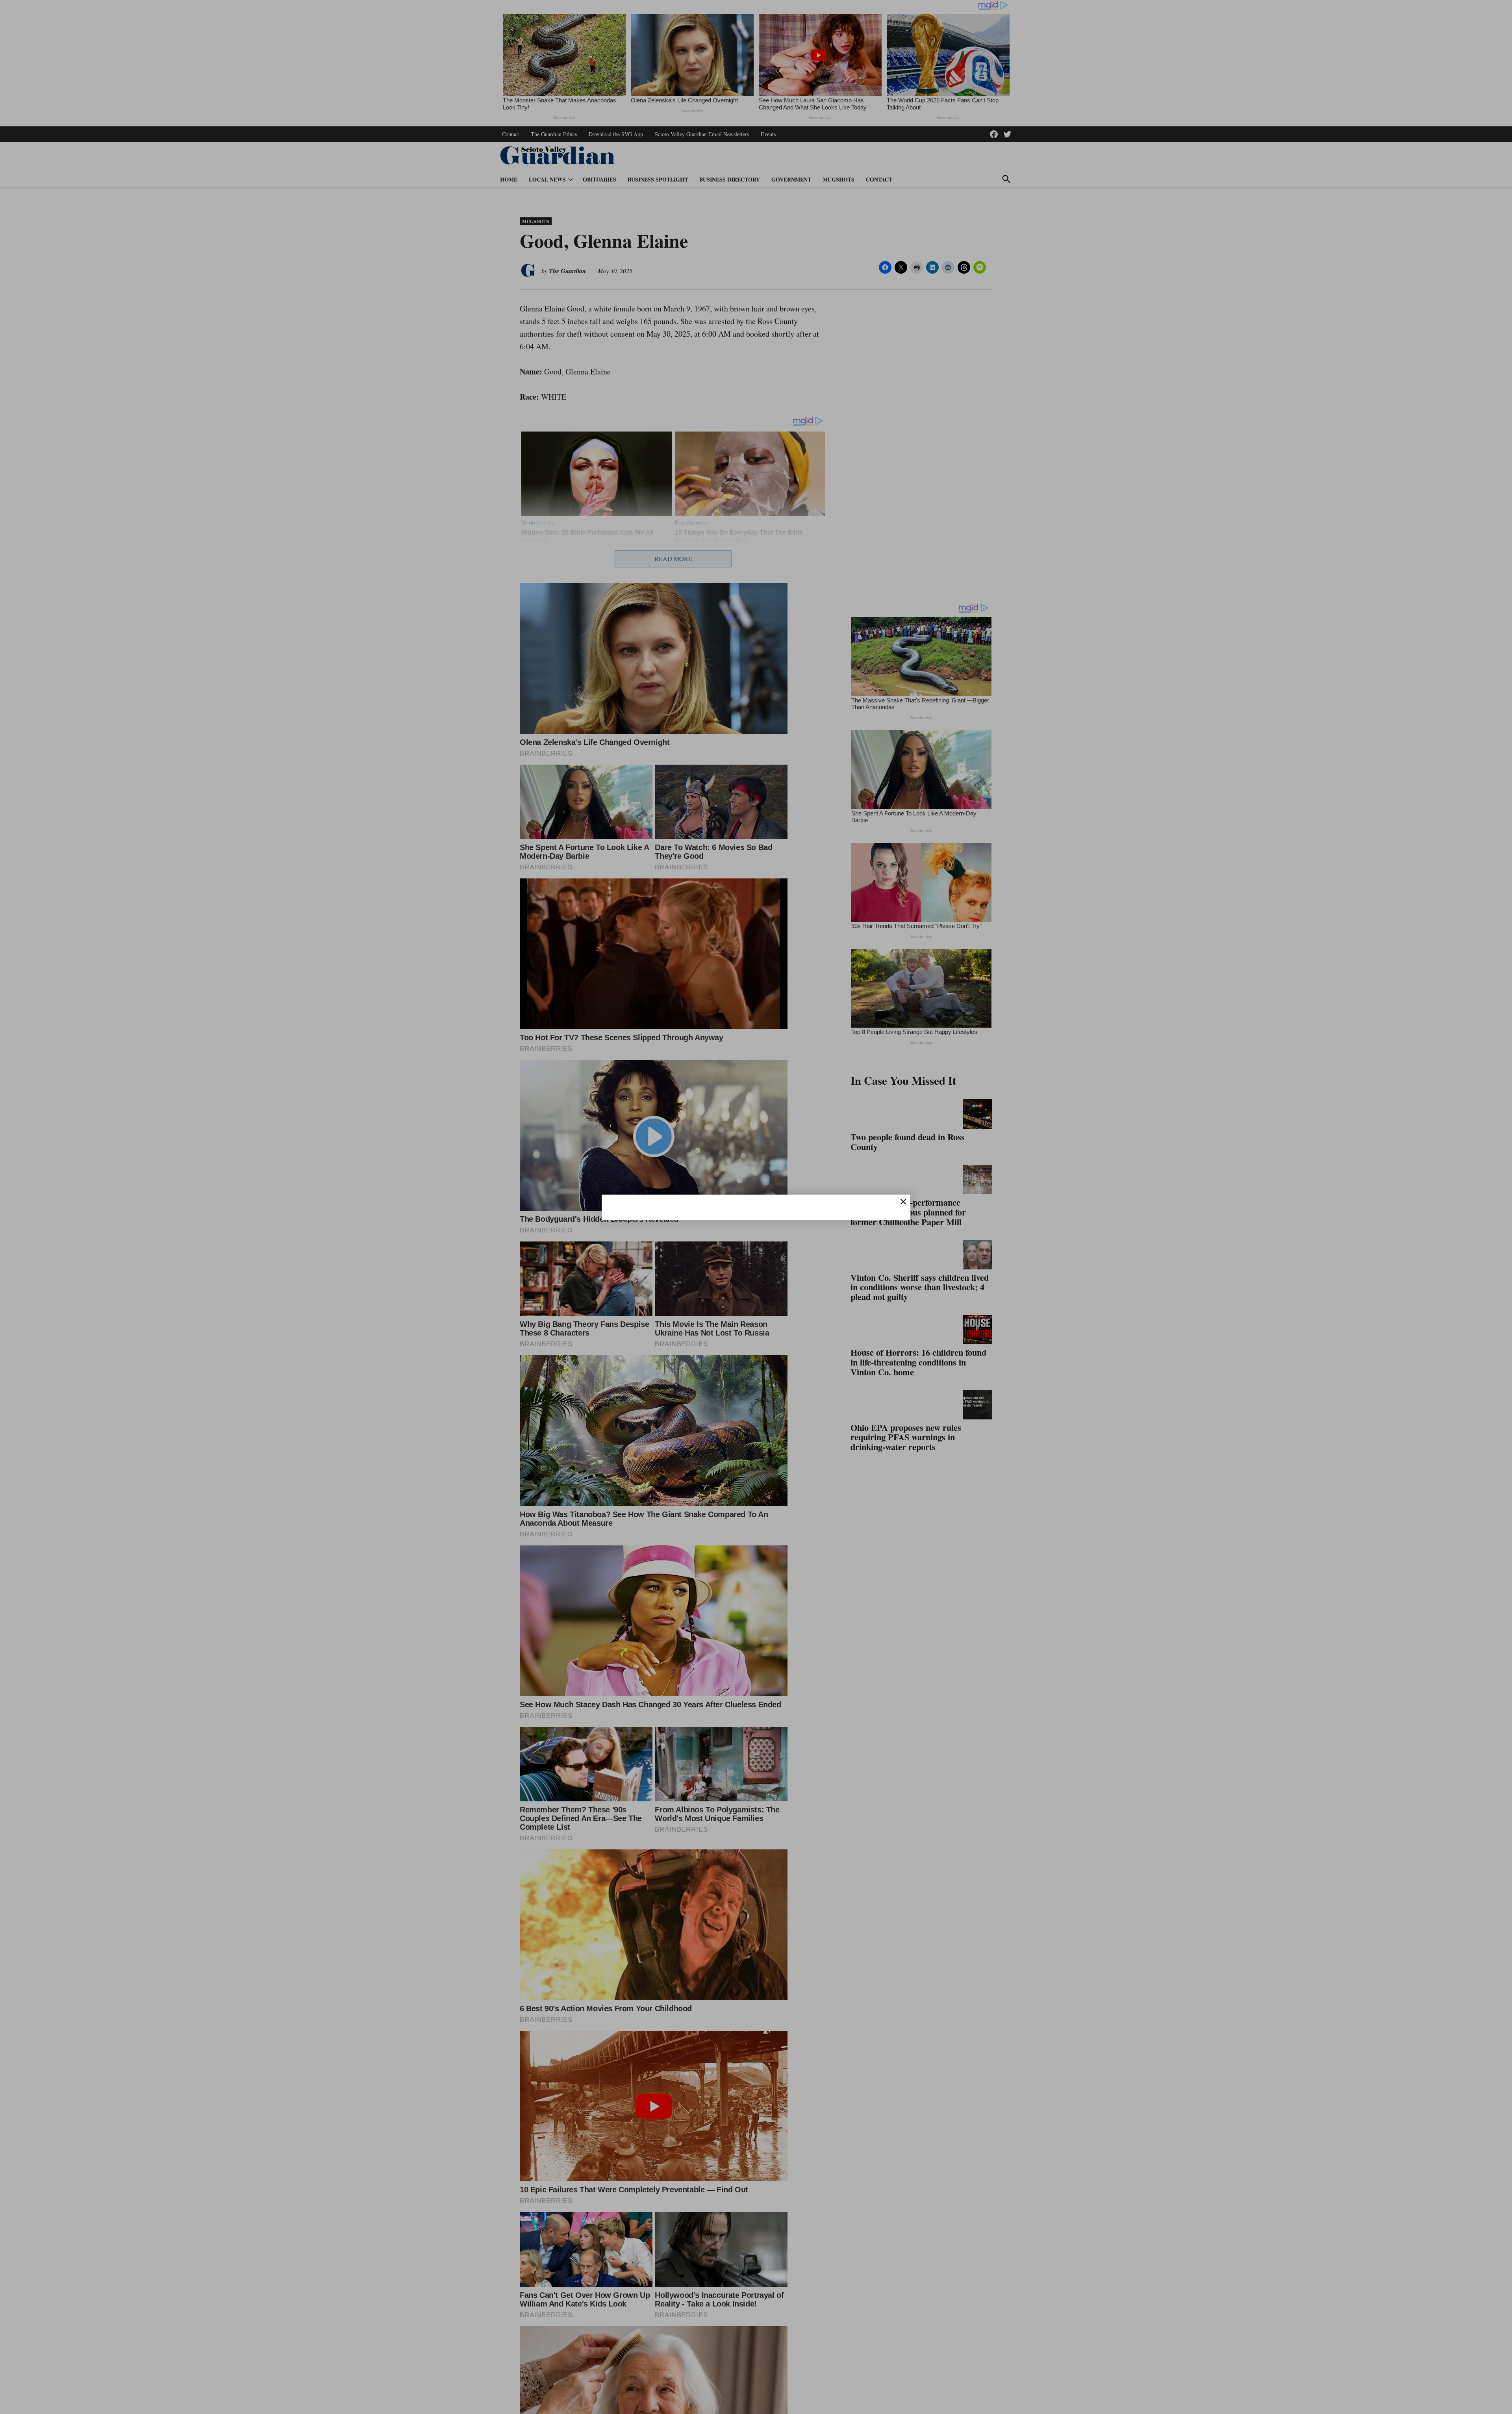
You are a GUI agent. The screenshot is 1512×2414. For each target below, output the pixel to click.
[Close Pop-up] (903, 1202)
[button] (756, 1207)
